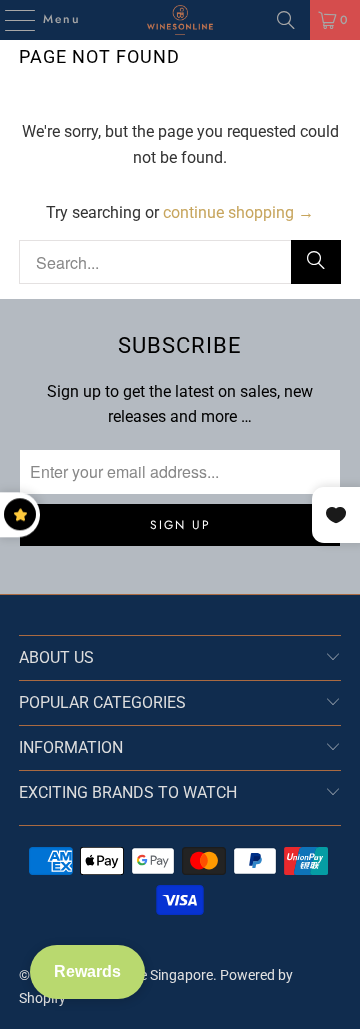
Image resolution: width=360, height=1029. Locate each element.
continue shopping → (238, 212)
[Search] (286, 20)
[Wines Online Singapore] (180, 20)
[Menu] (10, 20)
